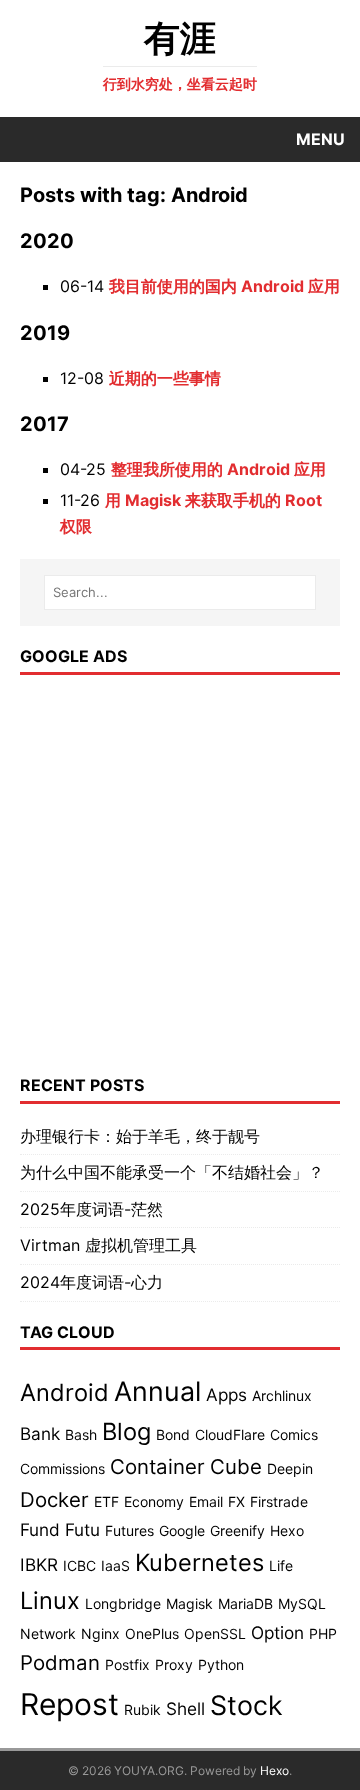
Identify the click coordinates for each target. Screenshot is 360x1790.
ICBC (79, 1565)
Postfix (127, 1664)
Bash (81, 1434)
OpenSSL (215, 1633)
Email (206, 1501)
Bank (40, 1433)
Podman (60, 1662)
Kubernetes (199, 1562)
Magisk (189, 1603)
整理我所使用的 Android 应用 (218, 469)
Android (64, 1392)
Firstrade (279, 1501)
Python (221, 1664)
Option (277, 1632)
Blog (126, 1431)
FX (236, 1501)
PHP (323, 1633)
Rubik (142, 1709)
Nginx (100, 1633)
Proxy (174, 1664)
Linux (50, 1600)
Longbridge (123, 1603)
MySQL (302, 1603)
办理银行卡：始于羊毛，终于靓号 (140, 1136)
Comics (294, 1434)
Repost (69, 1704)
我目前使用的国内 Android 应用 (224, 286)
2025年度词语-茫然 (91, 1209)
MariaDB (245, 1603)
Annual (157, 1391)
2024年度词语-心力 (91, 1282)
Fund (40, 1529)
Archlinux (282, 1395)
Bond (173, 1434)
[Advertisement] (180, 875)
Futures (129, 1530)
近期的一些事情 (165, 378)
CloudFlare (230, 1434)
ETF (106, 1501)
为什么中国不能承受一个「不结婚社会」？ (172, 1172)
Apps (226, 1394)
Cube (236, 1466)
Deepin (290, 1468)
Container (157, 1466)
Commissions (62, 1468)
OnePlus (152, 1633)
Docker (54, 1499)
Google (182, 1530)
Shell (185, 1708)
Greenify (237, 1530)
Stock (246, 1705)
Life (281, 1565)
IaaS (115, 1565)
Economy (154, 1501)
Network (48, 1633)
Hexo (287, 1530)
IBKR (39, 1564)
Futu (82, 1529)
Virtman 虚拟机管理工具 (108, 1245)
